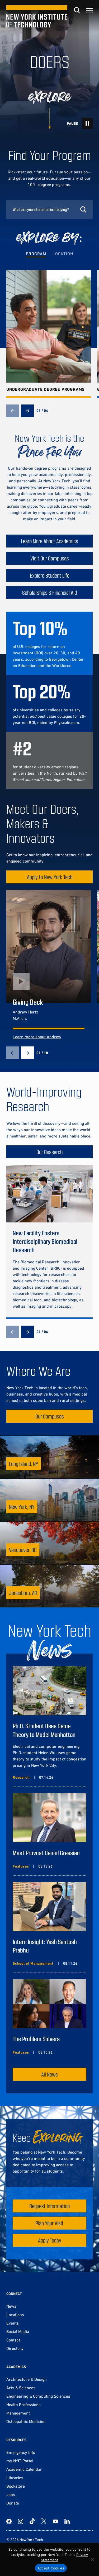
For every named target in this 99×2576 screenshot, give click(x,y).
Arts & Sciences (21, 2388)
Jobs (11, 2494)
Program (36, 254)
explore (49, 97)
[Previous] (13, 411)
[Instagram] (21, 2521)
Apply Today (50, 2240)
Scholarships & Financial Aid (49, 592)
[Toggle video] (87, 123)
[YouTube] (55, 2521)
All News (49, 2074)
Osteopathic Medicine (26, 2421)
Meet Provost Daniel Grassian (46, 1853)
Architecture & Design (27, 2379)
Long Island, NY (24, 1464)
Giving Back (28, 1002)
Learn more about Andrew (37, 1037)
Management (18, 2413)
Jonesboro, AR (23, 1593)
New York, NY (22, 1507)
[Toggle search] (77, 10)
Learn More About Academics (49, 541)
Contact (13, 2340)
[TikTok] (32, 2521)
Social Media (18, 2331)
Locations (15, 2315)
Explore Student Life (50, 575)
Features (21, 1866)
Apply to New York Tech (50, 877)
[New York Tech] (37, 16)
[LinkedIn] (67, 2521)
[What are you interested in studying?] (49, 209)
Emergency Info (21, 2452)
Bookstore (16, 2486)
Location (63, 254)
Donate (13, 2503)
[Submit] (83, 209)
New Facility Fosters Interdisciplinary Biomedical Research (45, 1241)
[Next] (27, 411)
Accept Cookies (51, 2568)
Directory (15, 2348)
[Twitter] (44, 2521)
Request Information (49, 2206)
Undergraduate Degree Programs (46, 389)
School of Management (33, 1963)
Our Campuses (50, 1416)
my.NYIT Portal (20, 2461)
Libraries (15, 2478)
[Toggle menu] (89, 10)
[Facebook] (9, 2521)
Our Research (49, 1152)
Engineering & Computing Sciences (38, 2396)
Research (21, 1777)
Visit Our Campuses (50, 558)
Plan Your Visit (49, 2223)
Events (13, 2323)
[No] (92, 2559)
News (11, 2306)
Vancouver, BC (23, 1550)
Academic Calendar (24, 2469)
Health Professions (23, 2404)
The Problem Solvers (36, 2039)
